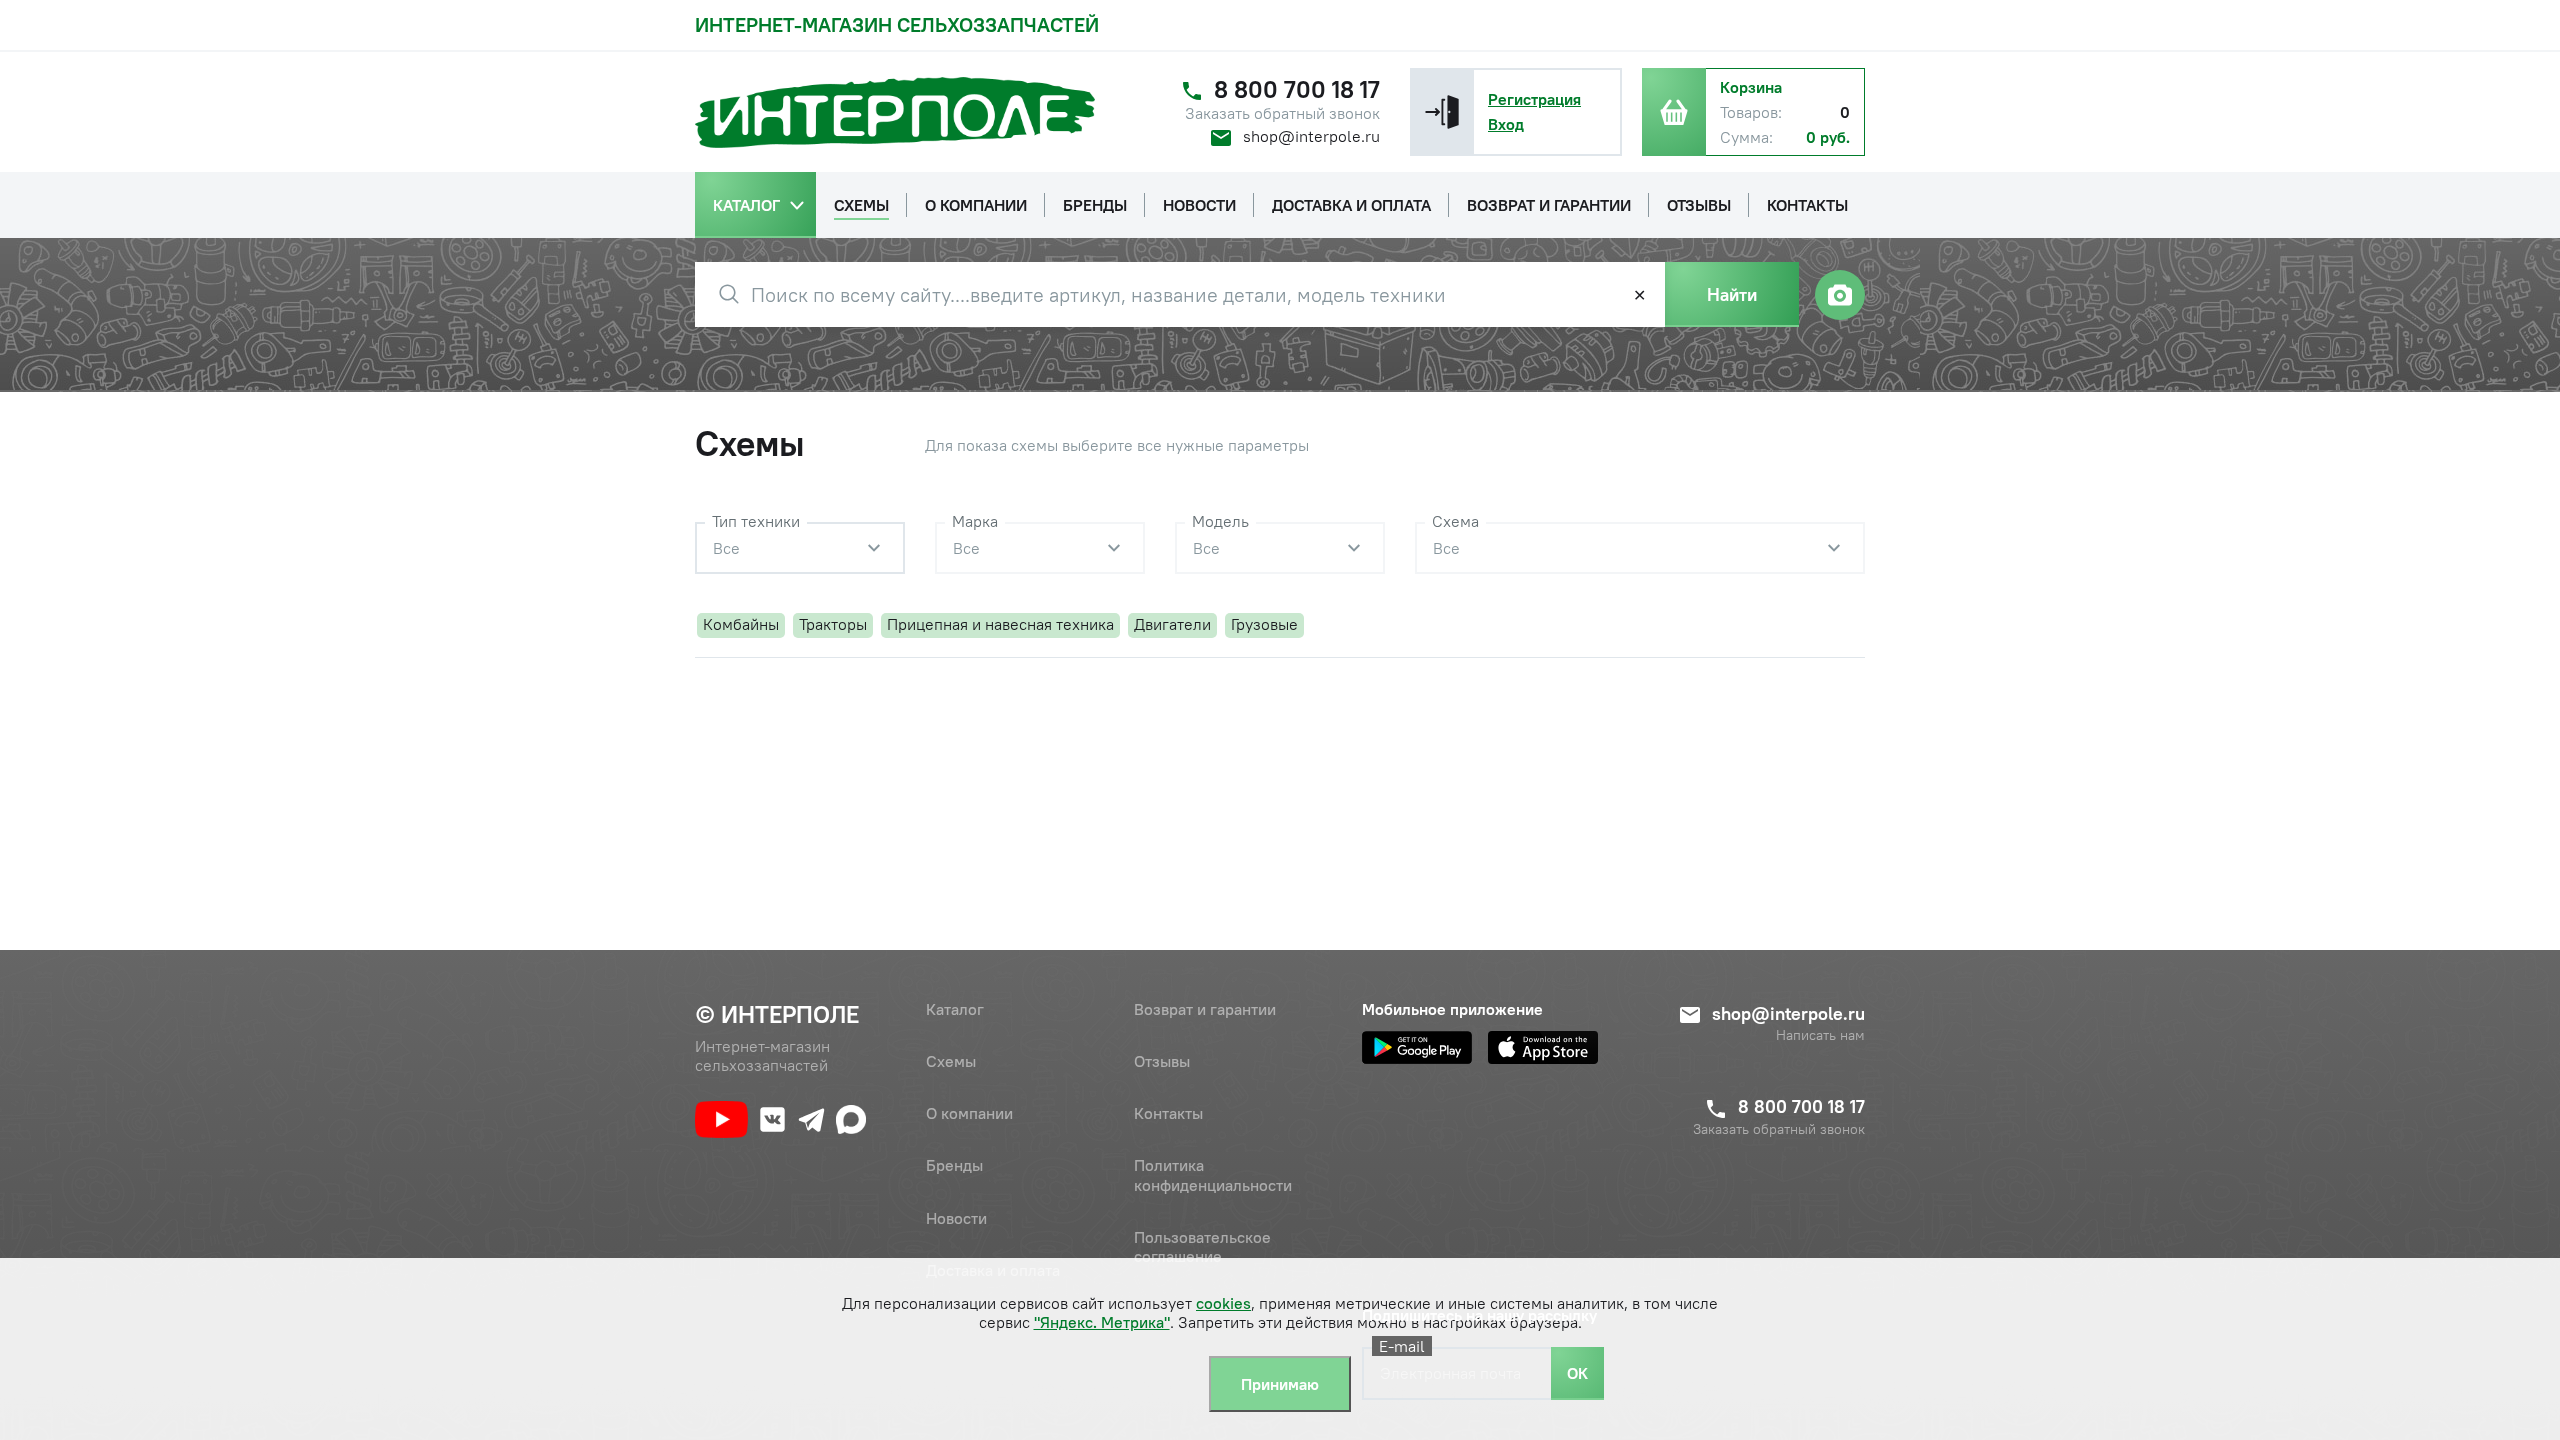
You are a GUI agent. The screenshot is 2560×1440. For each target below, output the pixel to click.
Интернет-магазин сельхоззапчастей (897, 24)
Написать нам (1820, 1035)
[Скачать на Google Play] (1417, 1047)
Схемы (951, 1061)
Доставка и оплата (993, 1270)
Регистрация (1534, 99)
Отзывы (1162, 1061)
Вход (1506, 124)
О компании (969, 1113)
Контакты (1168, 1113)
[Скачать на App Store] (1543, 1047)
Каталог (955, 1009)
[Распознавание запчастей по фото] (1840, 295)
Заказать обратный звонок (1282, 113)
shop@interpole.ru (1311, 136)
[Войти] (1442, 112)
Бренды (954, 1165)
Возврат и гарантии (1205, 1009)
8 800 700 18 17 (1297, 89)
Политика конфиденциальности (1213, 1174)
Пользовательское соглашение (1202, 1246)
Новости (956, 1218)
